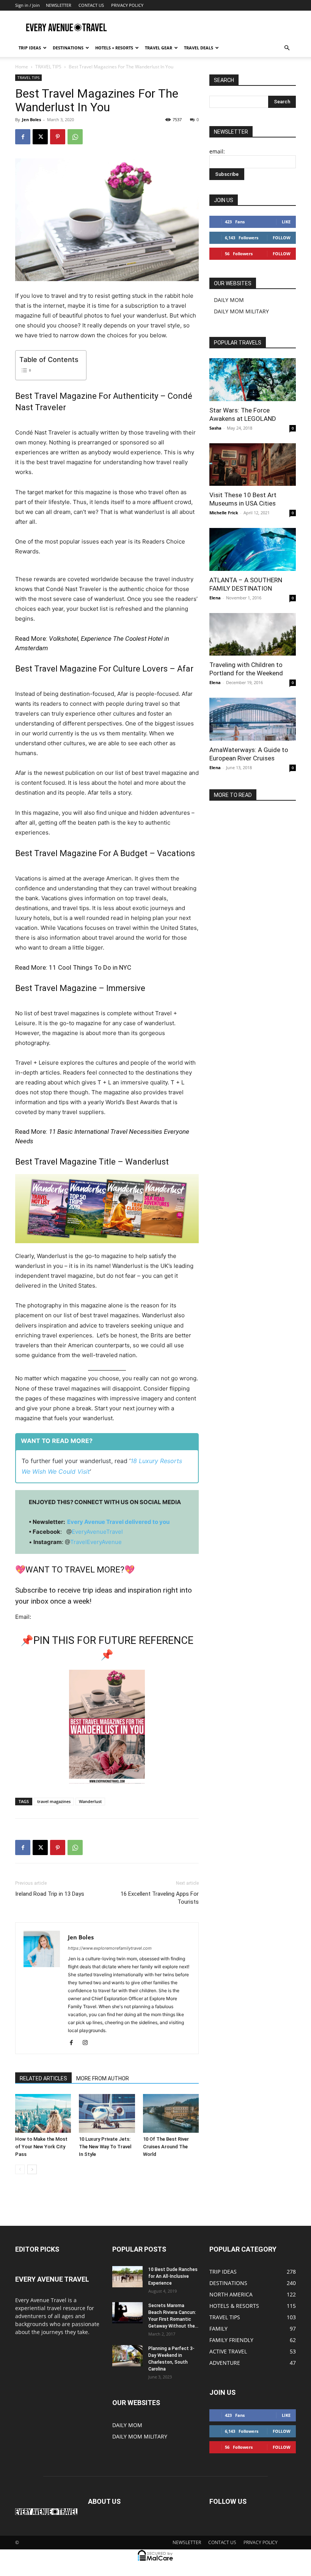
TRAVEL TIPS (48, 67)
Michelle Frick (224, 513)
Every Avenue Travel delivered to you (118, 1522)
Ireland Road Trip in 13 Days (50, 1894)
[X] (40, 137)
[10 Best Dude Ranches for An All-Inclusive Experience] (127, 2277)
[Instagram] (88, 2043)
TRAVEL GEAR (159, 48)
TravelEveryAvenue (96, 1542)
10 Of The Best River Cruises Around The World (166, 2147)
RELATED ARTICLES (43, 2078)
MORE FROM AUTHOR (103, 2078)
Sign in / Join (27, 5)
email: (217, 151)
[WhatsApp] (75, 137)
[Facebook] (23, 137)
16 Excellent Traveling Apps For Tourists (160, 1898)
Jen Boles (31, 119)
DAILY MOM (229, 300)
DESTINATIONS (68, 48)
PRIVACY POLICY (127, 5)
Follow (282, 238)
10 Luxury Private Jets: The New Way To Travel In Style (105, 2147)
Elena (215, 598)
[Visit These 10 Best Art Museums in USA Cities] (253, 465)
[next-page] (32, 2169)
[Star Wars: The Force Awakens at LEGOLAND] (253, 380)
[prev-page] (20, 2169)
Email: (23, 1617)
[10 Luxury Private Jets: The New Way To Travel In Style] (107, 2113)
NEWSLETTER (59, 5)
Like (286, 222)
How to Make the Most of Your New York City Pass (41, 2147)
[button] (287, 48)
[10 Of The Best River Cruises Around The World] (171, 2113)
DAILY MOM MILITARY (241, 311)
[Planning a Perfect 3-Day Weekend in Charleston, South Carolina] (127, 2356)
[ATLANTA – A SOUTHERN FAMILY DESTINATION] (253, 549)
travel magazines (54, 1801)
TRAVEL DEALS (199, 48)
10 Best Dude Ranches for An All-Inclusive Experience (173, 2276)
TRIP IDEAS (30, 48)
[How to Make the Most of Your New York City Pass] (43, 2113)
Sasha (215, 428)
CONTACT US (91, 5)
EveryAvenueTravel (97, 1532)
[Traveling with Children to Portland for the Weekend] (253, 635)
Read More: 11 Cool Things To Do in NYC (73, 967)
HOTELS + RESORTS (114, 48)
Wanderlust (90, 1801)
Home (22, 67)
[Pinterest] (58, 137)
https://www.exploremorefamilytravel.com (110, 1948)
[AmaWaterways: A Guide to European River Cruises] (253, 719)
